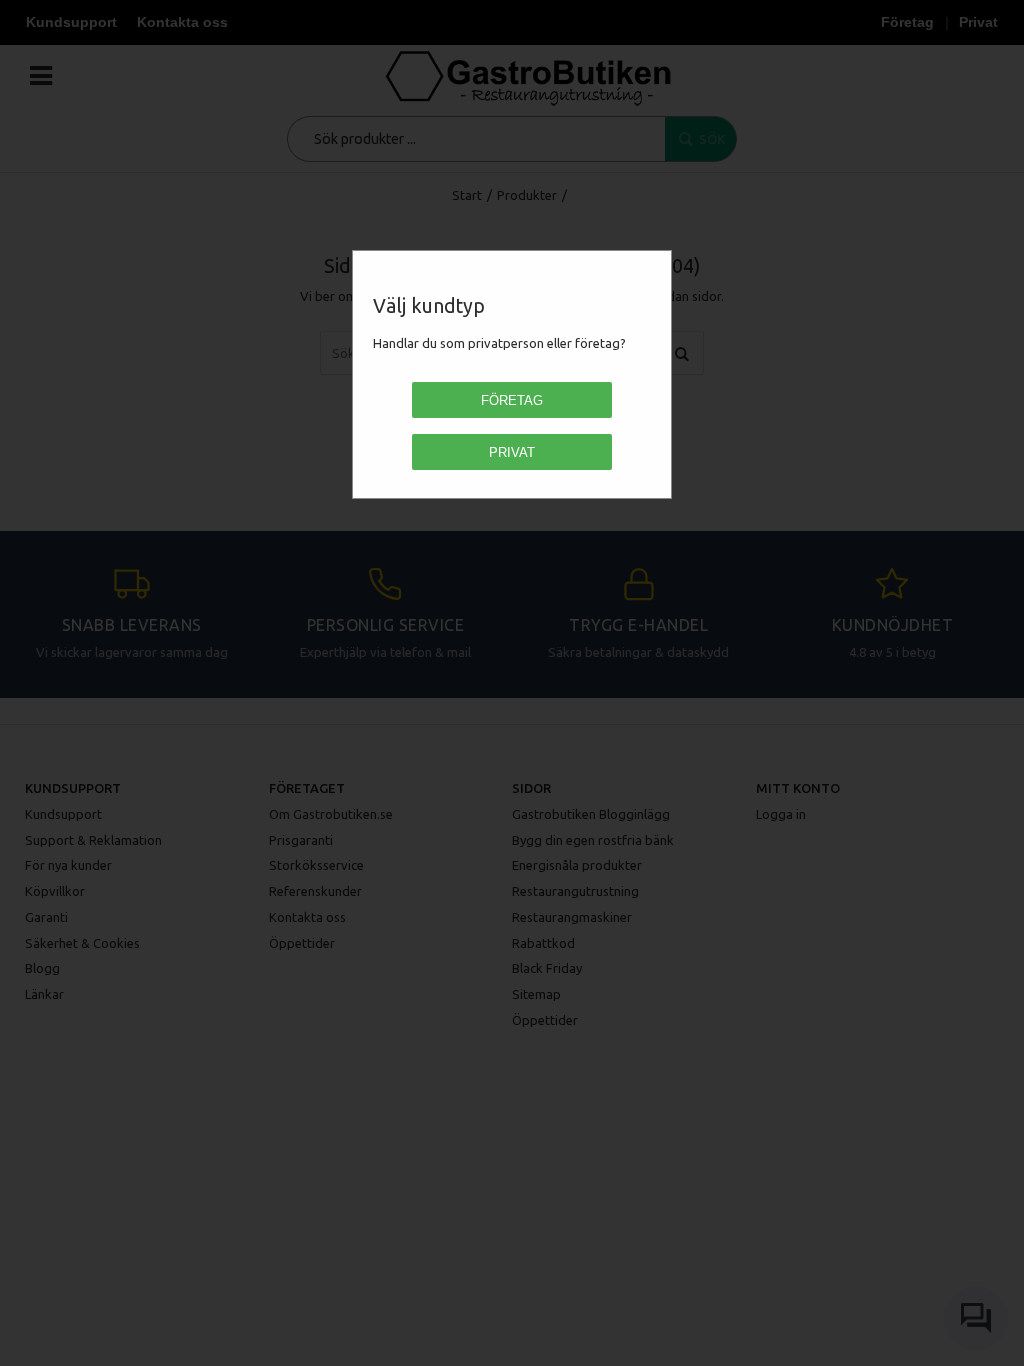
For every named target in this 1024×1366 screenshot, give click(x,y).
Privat (512, 452)
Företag (512, 400)
